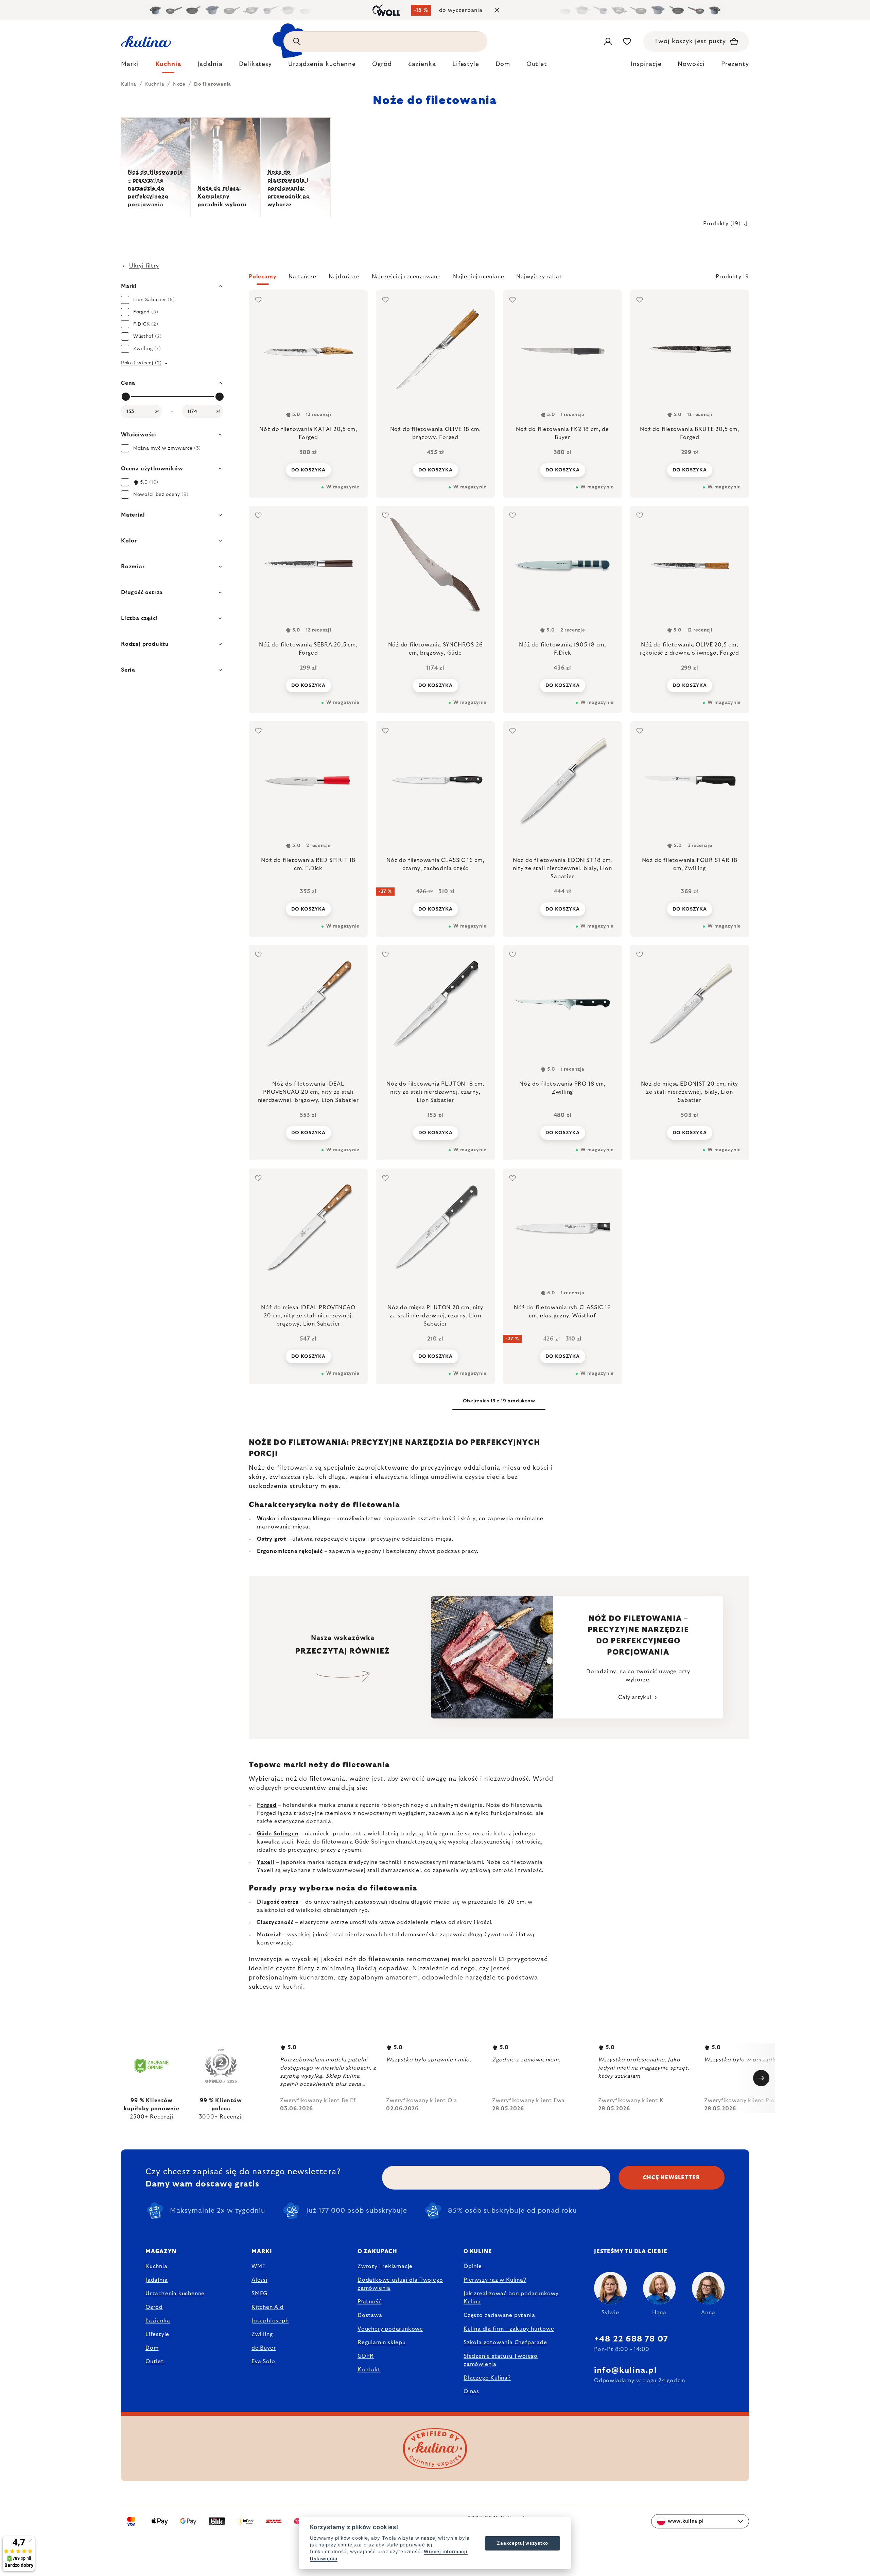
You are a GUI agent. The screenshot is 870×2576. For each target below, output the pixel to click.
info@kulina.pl (625, 2370)
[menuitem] (130, 66)
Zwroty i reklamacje (385, 2266)
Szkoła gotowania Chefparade (505, 2342)
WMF (258, 2266)
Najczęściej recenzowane (406, 277)
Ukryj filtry (144, 266)
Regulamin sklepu (382, 2342)
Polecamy (263, 277)
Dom (152, 2348)
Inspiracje (646, 64)
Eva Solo (263, 2362)
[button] (499, 279)
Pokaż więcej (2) (141, 363)
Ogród (154, 2307)
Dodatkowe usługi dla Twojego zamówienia (400, 2284)
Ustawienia (324, 2559)
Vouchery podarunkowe (390, 2329)
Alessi (259, 2280)
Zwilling (262, 2334)
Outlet (155, 2362)
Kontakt (369, 2370)
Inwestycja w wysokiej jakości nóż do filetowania (327, 1959)
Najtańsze (302, 277)
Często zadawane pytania (499, 2315)
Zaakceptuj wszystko (522, 2543)
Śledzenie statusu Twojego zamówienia (501, 2360)
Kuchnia (156, 2266)
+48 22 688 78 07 (631, 2339)
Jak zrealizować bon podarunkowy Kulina (511, 2298)
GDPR (366, 2356)
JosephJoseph (270, 2321)
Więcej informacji (446, 2552)
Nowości (691, 64)
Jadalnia (156, 2280)
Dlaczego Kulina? (487, 2378)
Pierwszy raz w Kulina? (495, 2280)
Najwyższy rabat (539, 277)
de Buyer (264, 2348)
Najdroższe (344, 277)
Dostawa (370, 2315)
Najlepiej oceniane (478, 277)
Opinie (473, 2266)
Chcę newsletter (672, 2178)
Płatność (369, 2302)
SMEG (259, 2294)
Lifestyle (157, 2334)
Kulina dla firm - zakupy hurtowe (509, 2329)
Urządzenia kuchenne (175, 2294)
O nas (471, 2391)
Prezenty (735, 64)
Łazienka (158, 2321)
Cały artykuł (635, 1697)
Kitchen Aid (268, 2307)
